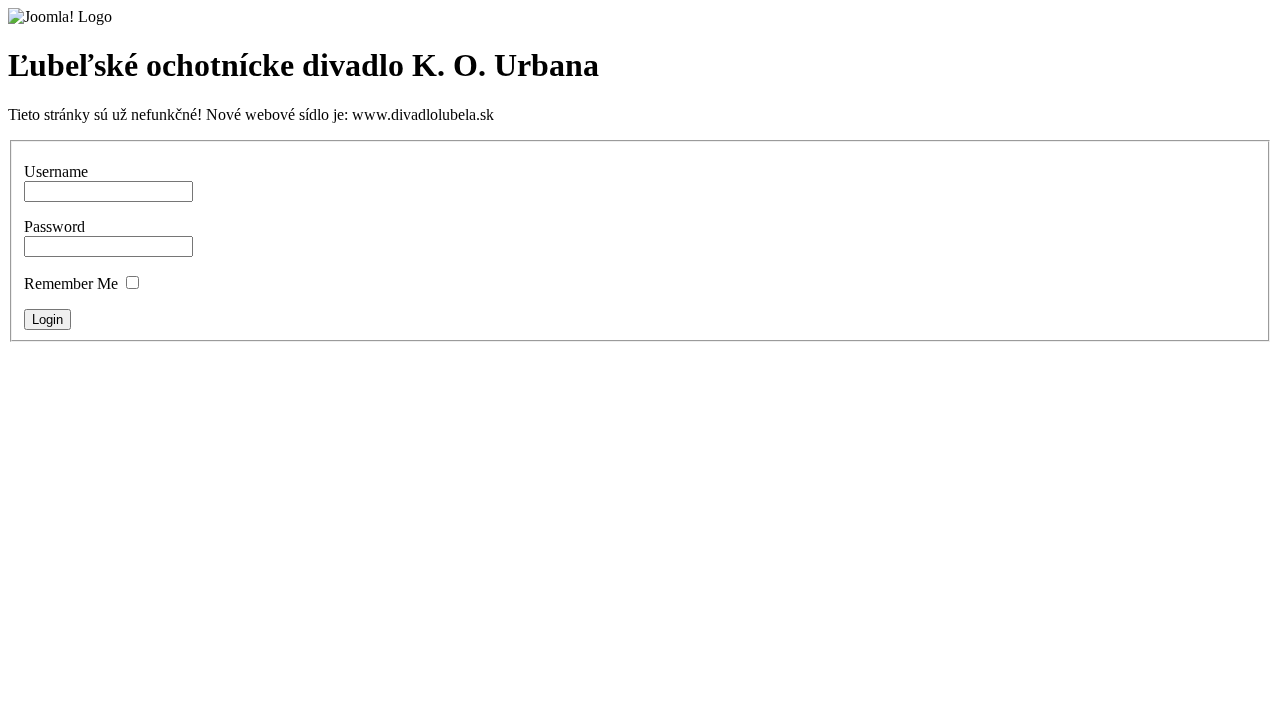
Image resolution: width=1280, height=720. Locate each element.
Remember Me (71, 283)
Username (56, 171)
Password (54, 226)
